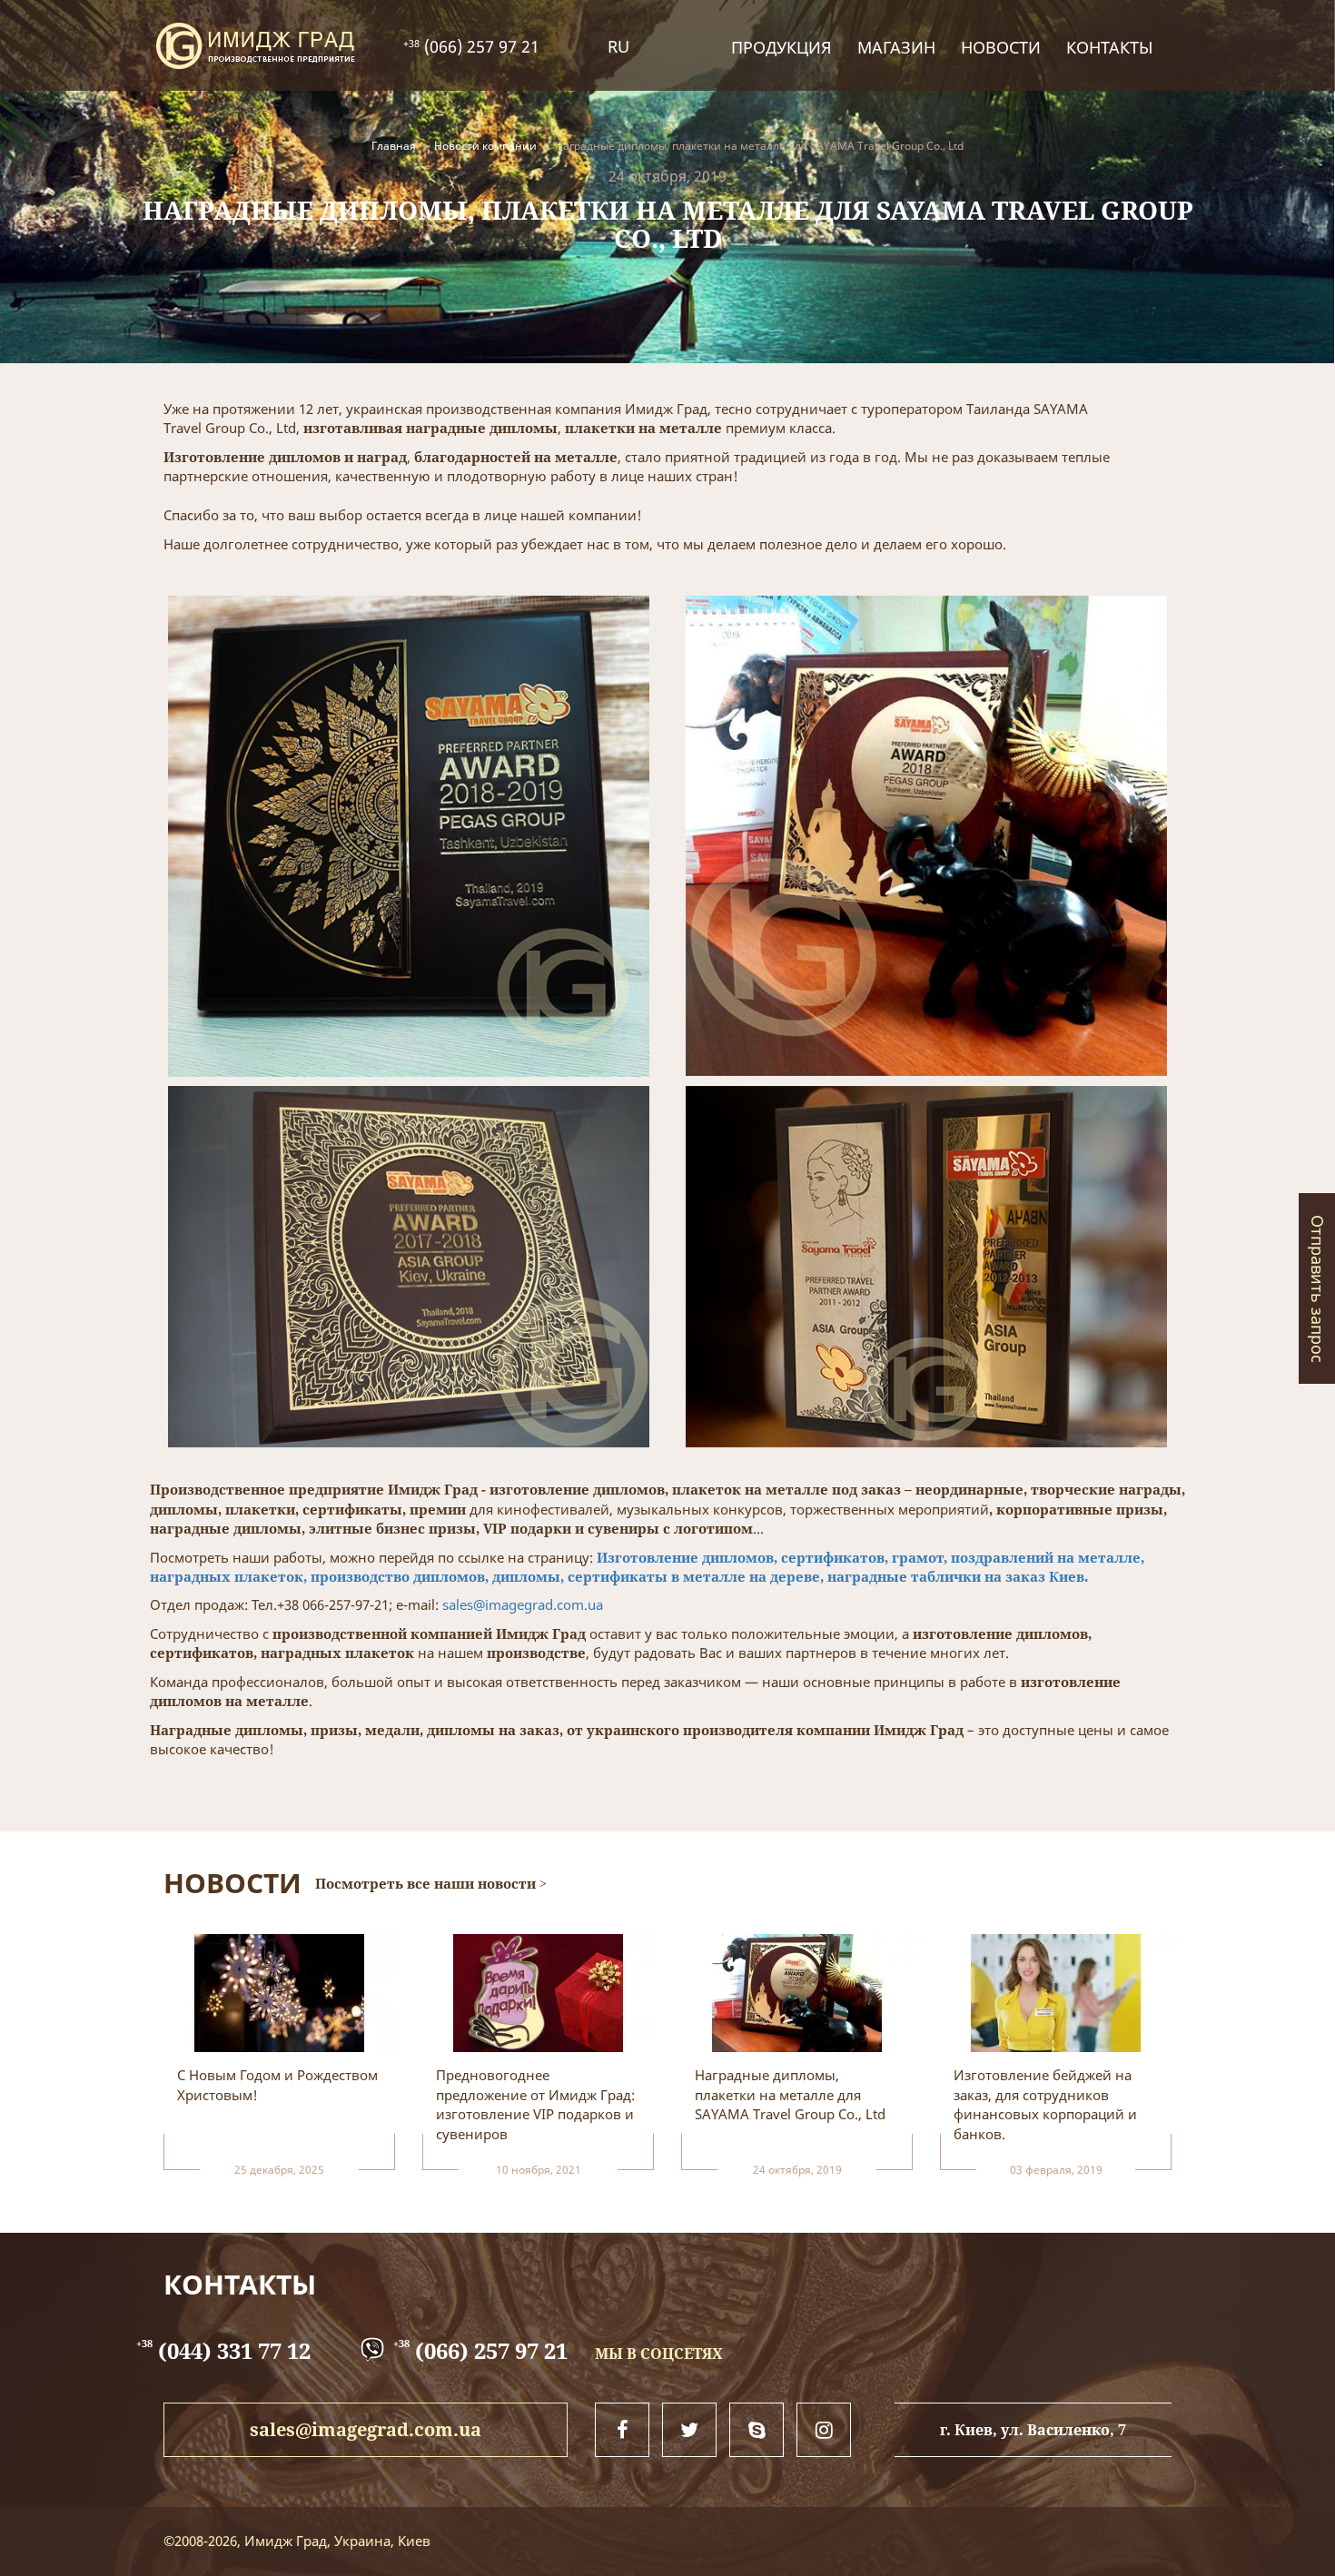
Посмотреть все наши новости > (431, 1883)
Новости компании (485, 146)
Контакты (1109, 47)
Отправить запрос (1318, 1288)
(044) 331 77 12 (223, 2350)
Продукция (781, 47)
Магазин (896, 47)
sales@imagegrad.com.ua (523, 1604)
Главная (394, 146)
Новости (1001, 47)
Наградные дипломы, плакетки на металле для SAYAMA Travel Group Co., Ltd (759, 146)
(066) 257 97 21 (480, 46)
